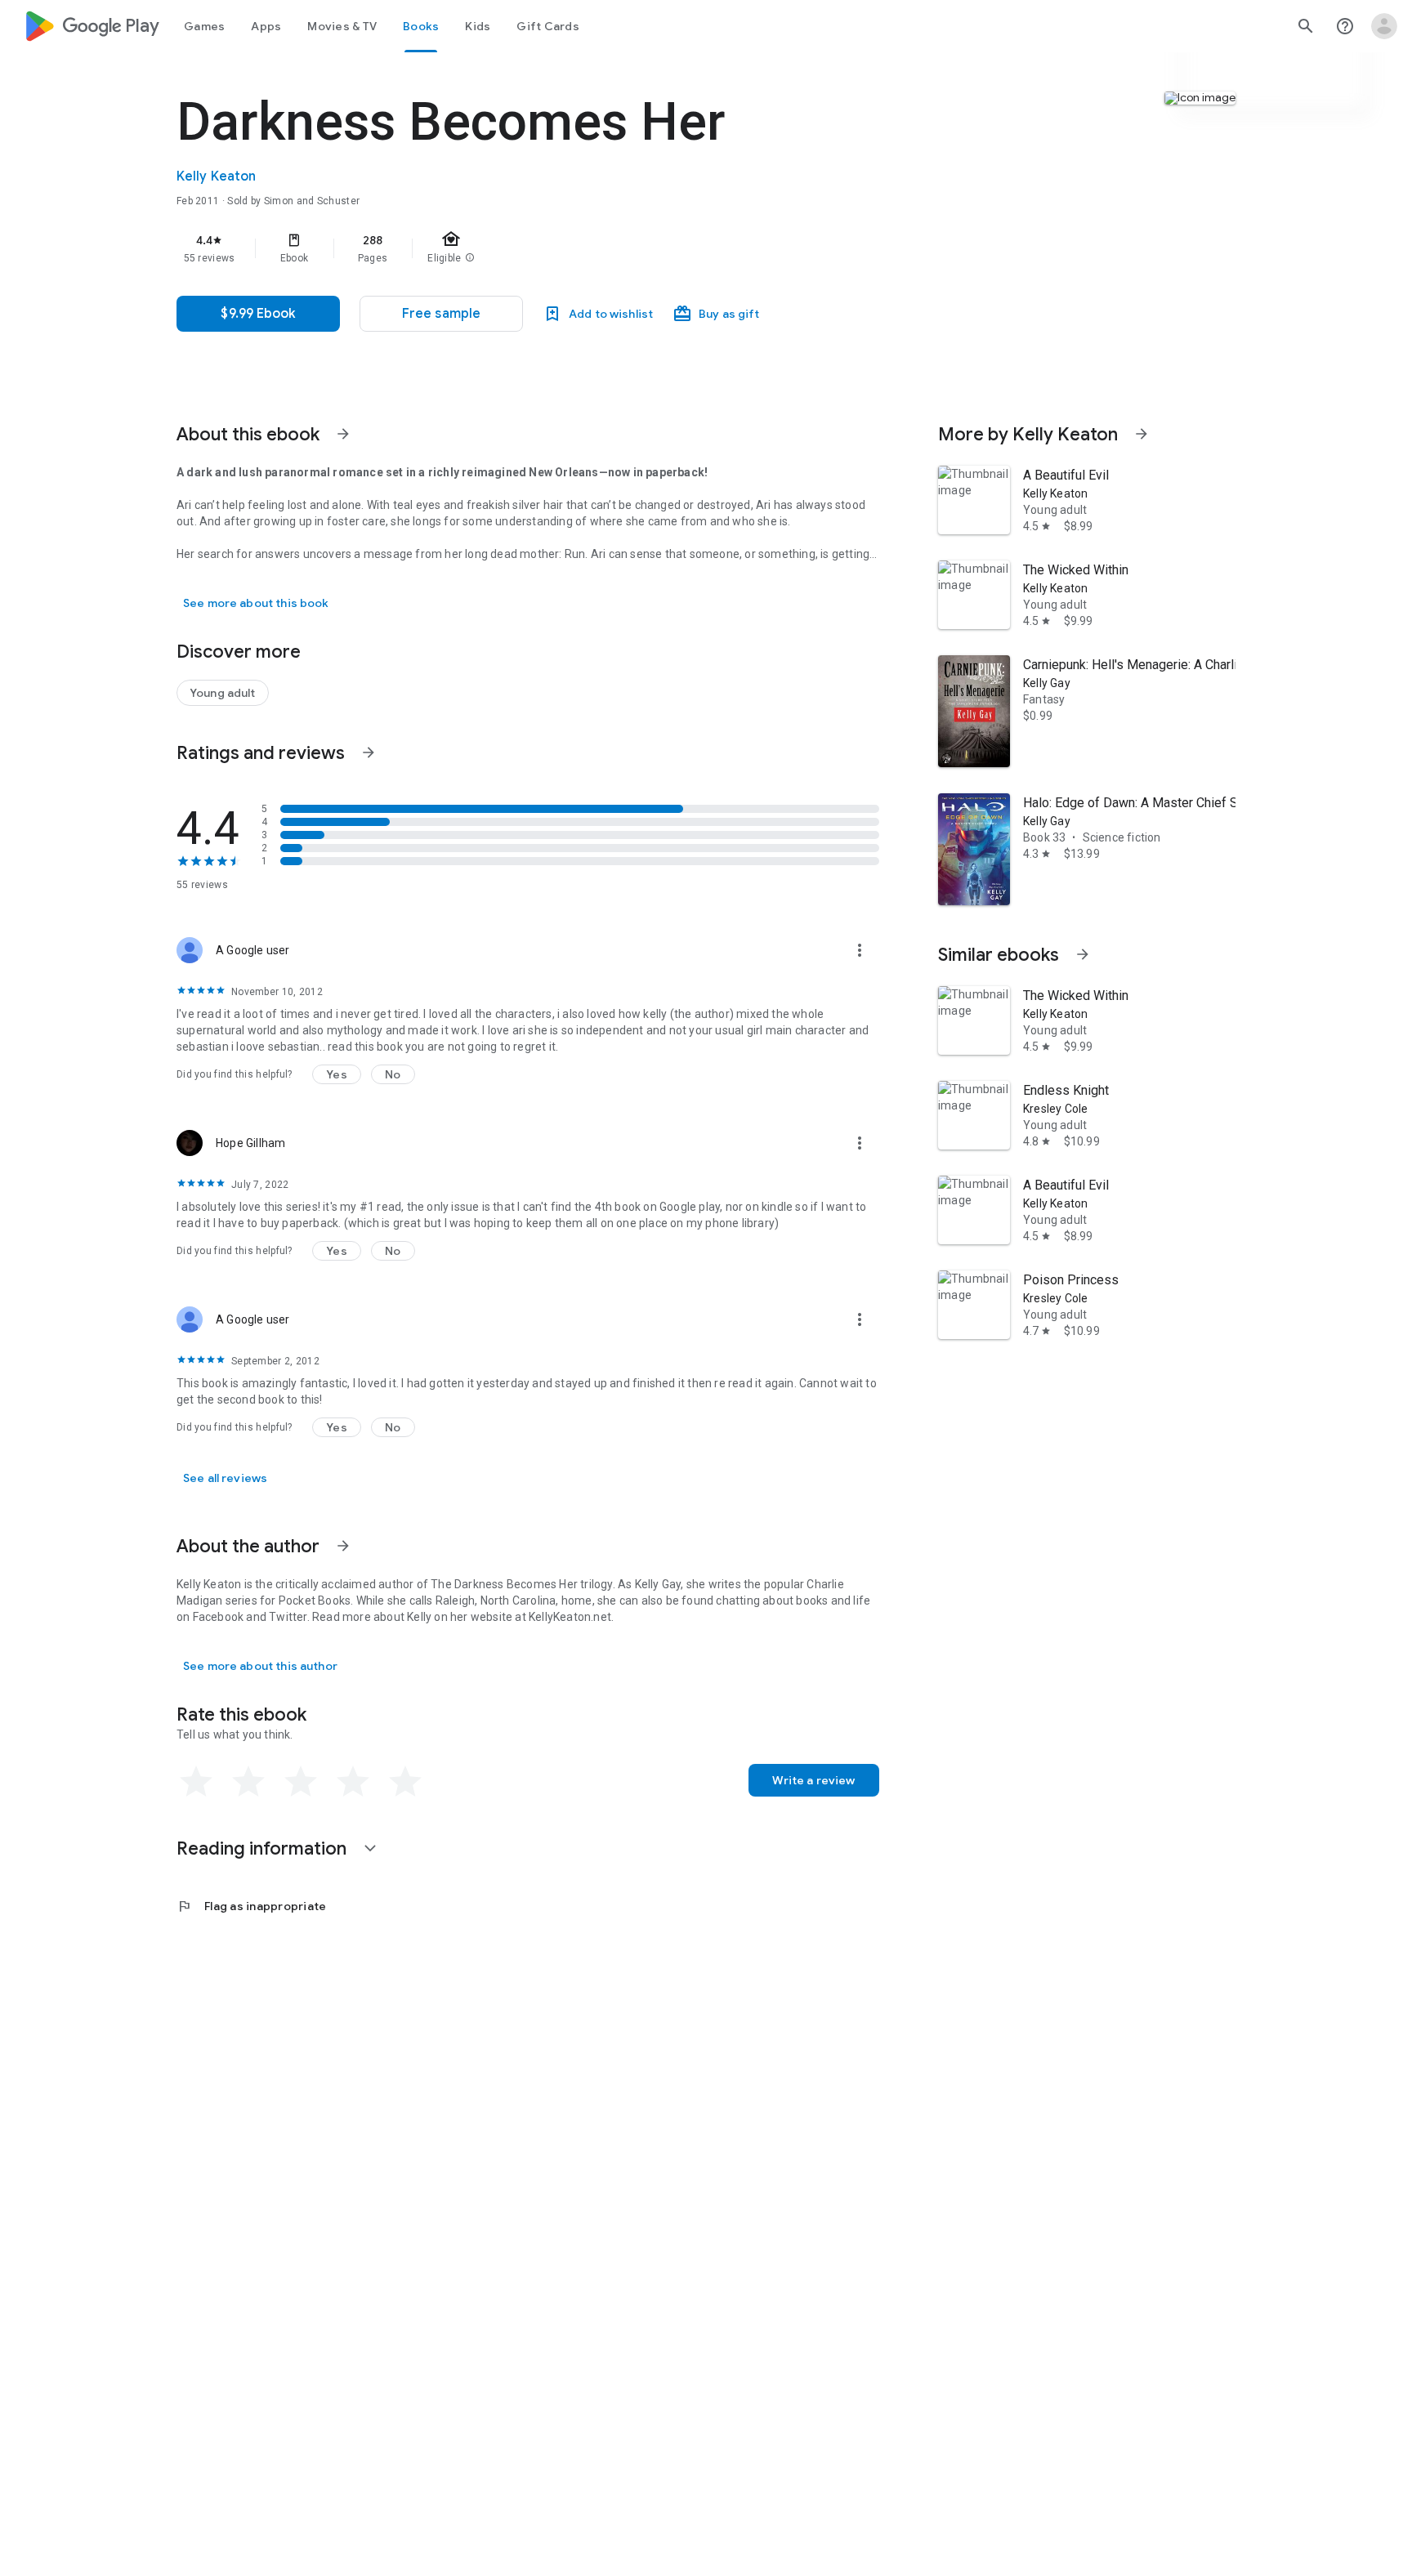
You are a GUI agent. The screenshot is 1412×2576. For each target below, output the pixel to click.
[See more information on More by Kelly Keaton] (1142, 434)
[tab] (204, 26)
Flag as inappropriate (251, 1906)
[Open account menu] (1384, 26)
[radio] (196, 1782)
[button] (441, 314)
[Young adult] (223, 693)
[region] (503, 248)
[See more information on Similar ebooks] (1083, 954)
